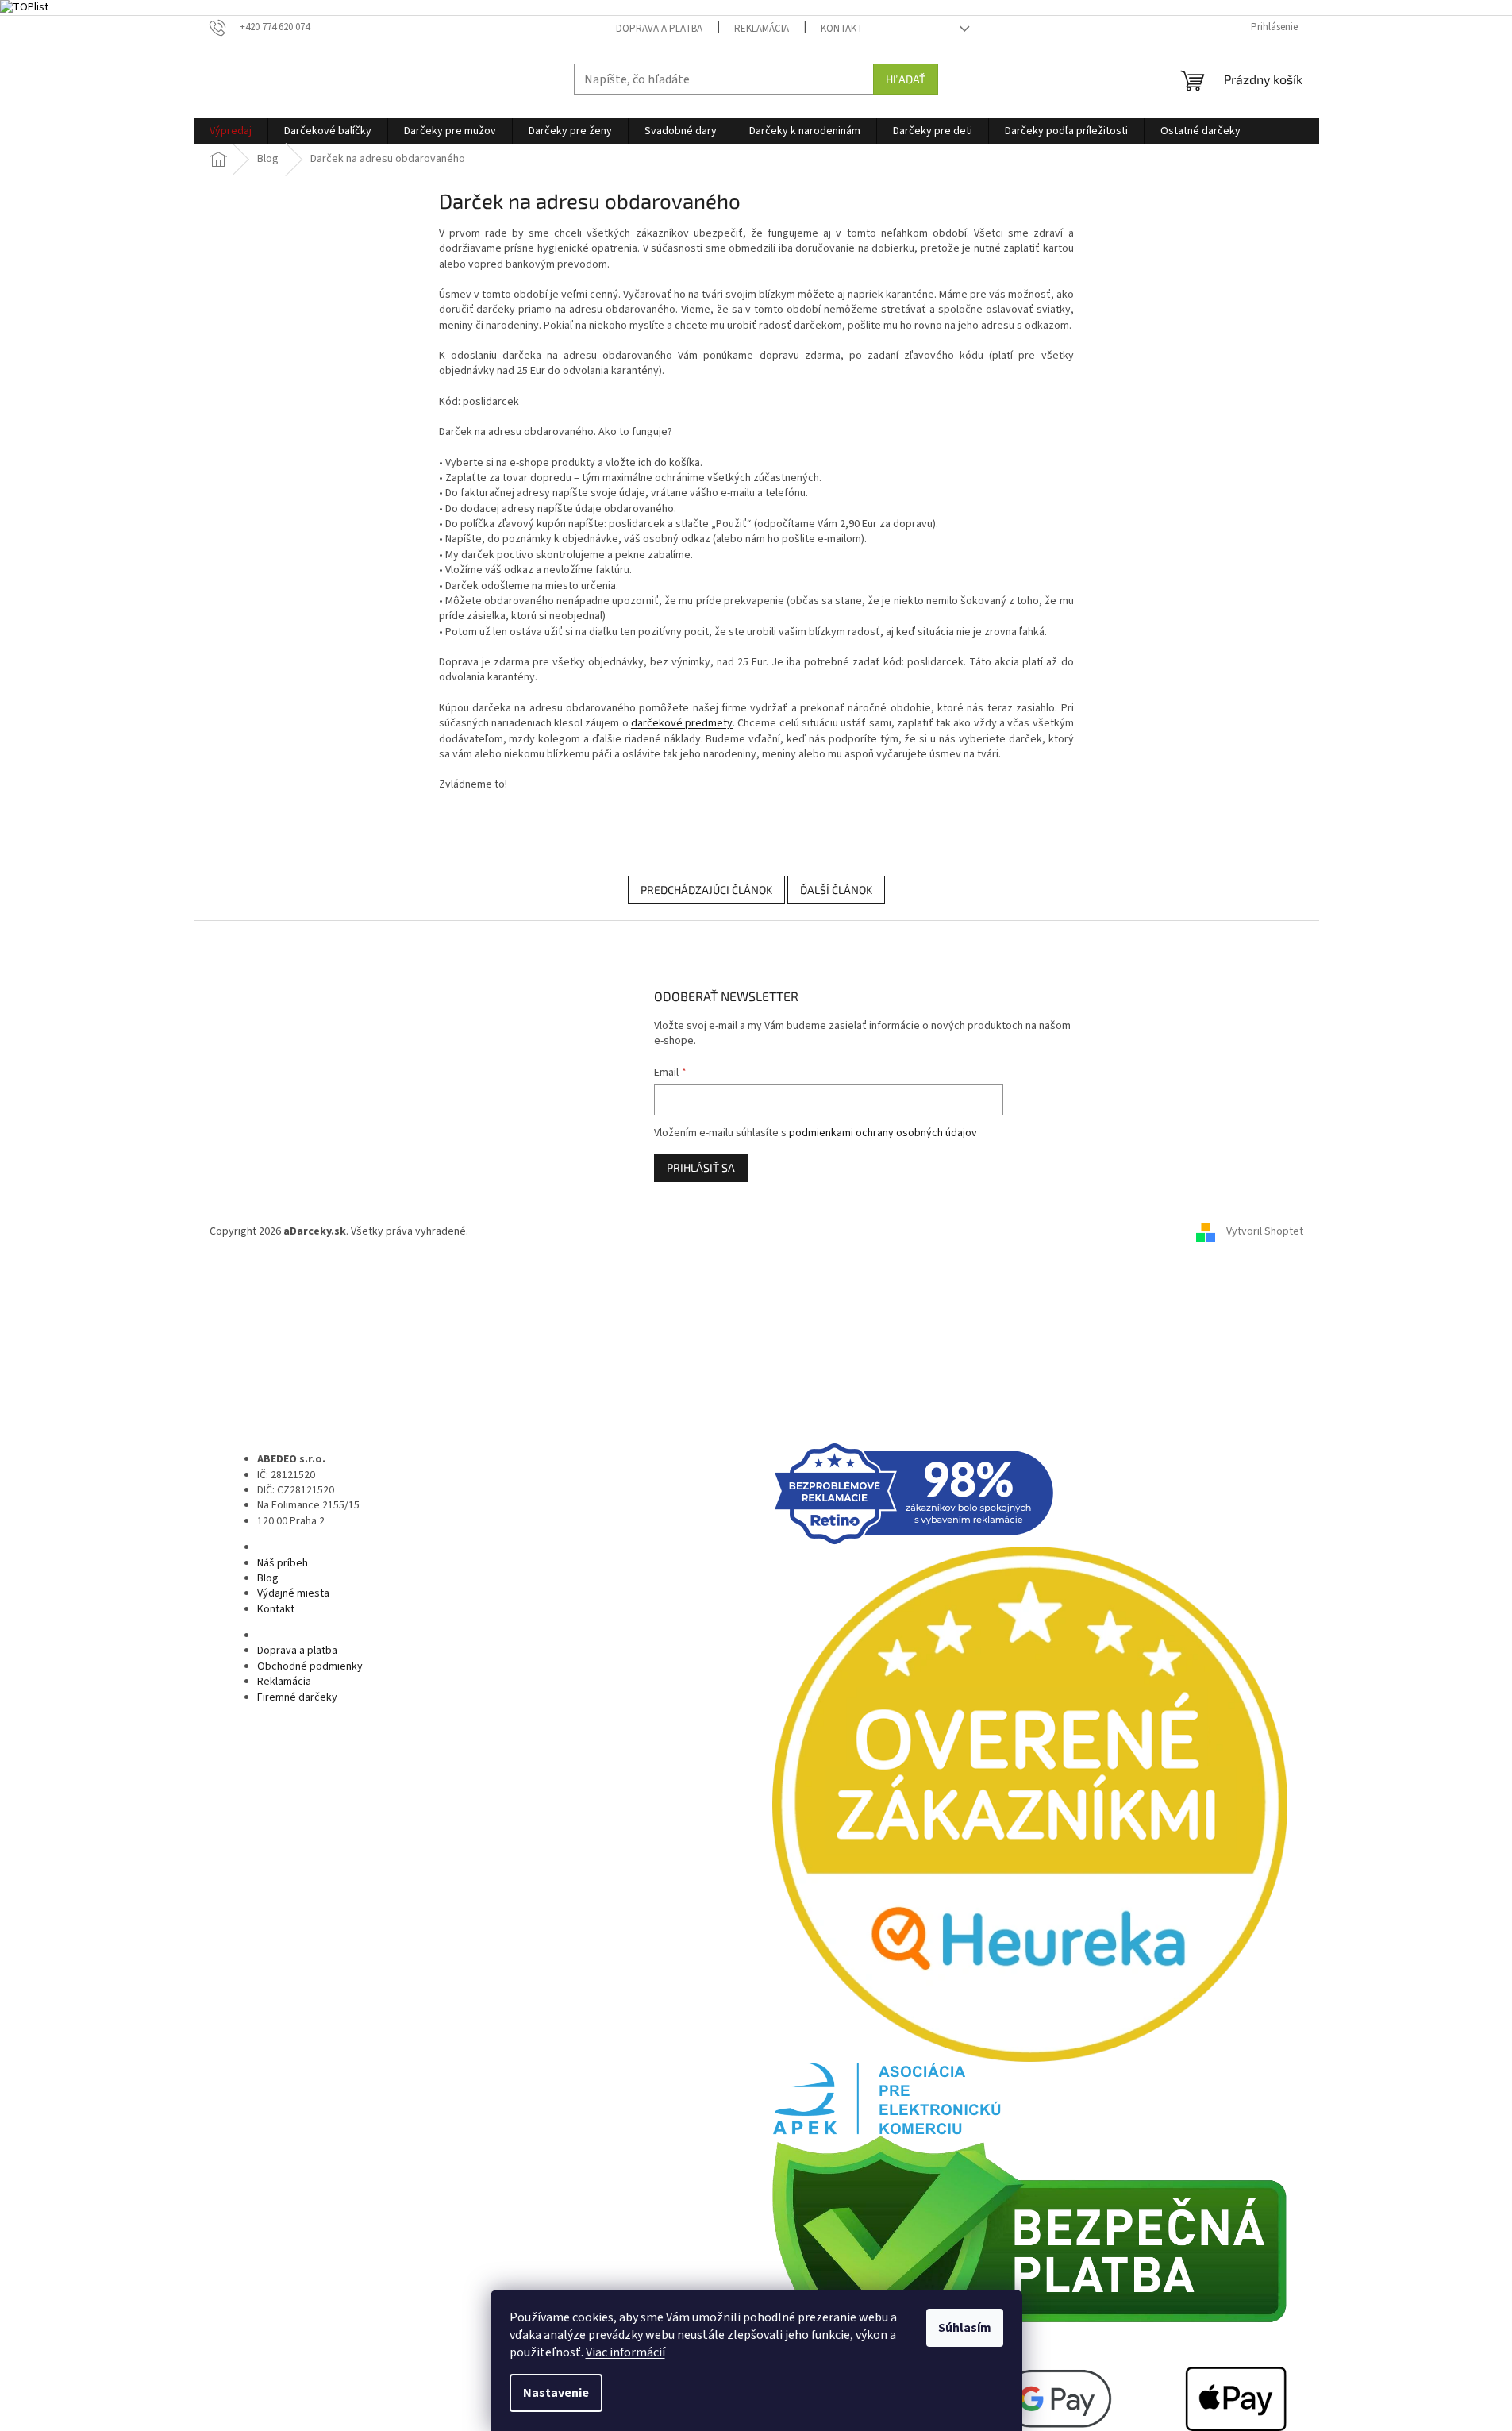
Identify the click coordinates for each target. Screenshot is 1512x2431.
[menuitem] (231, 131)
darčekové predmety (682, 723)
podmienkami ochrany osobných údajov (883, 1133)
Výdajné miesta (293, 1593)
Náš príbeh (283, 1563)
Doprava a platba (659, 29)
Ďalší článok (836, 890)
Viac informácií (625, 2352)
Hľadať (906, 79)
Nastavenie (556, 2393)
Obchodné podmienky (310, 1666)
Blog (268, 1578)
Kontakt (842, 29)
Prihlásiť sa (701, 1167)
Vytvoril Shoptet (1265, 1231)
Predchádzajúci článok (706, 890)
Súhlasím (965, 2328)
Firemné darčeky (297, 1697)
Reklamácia (762, 29)
